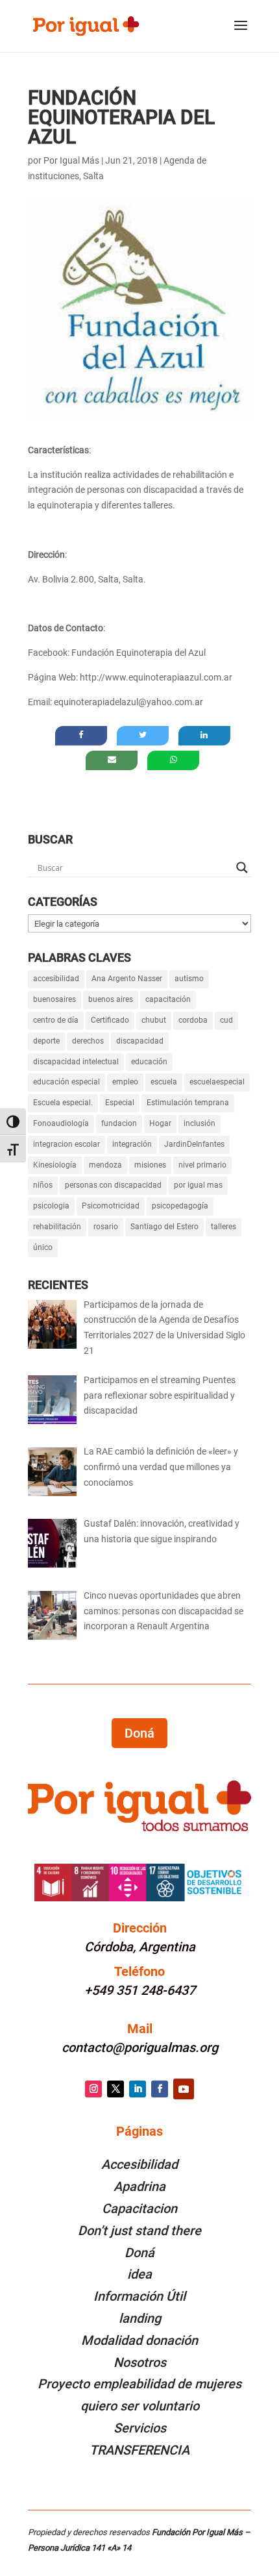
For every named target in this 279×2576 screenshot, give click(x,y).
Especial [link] (120, 1103)
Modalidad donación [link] (139, 2340)
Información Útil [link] (139, 2296)
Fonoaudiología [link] (61, 1123)
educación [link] (149, 1062)
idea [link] (139, 2274)
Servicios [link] (140, 2428)
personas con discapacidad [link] (113, 1185)
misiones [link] (150, 1165)
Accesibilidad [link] (139, 2164)
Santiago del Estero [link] (164, 1227)
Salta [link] (93, 176)
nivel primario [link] (202, 1165)
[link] (86, 25)
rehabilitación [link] (57, 1227)
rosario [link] (106, 1227)
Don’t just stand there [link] (139, 2231)
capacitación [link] (168, 999)
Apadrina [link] (139, 2186)
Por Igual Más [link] (71, 160)
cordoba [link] (193, 1020)
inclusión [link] (200, 1123)
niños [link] (43, 1185)
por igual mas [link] (198, 1185)
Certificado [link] (110, 1020)
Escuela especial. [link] (63, 1103)
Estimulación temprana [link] (188, 1103)
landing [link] (140, 2318)
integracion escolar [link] (67, 1144)
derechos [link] (88, 1041)
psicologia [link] (51, 1206)
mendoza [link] (105, 1165)
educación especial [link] (67, 1082)
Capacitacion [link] (139, 2208)
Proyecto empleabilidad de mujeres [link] (139, 2384)
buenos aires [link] (111, 999)
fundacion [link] (119, 1123)
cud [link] (226, 1020)
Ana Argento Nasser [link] (127, 979)
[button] (241, 34)
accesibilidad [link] (56, 979)
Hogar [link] (160, 1123)
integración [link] (132, 1144)
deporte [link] (46, 1041)
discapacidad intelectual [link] (76, 1062)
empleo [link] (125, 1082)
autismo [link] (189, 979)
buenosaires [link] (55, 999)
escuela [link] (164, 1082)
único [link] (43, 1247)
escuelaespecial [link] (217, 1082)
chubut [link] (154, 1020)
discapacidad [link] (140, 1041)
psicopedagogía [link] (180, 1206)
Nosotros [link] (140, 2362)
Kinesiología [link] (55, 1165)
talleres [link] (224, 1227)
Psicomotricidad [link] (111, 1206)
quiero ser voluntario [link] (140, 2406)
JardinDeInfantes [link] (194, 1144)
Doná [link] (139, 2253)
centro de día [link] (56, 1020)
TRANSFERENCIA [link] (139, 2450)
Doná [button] (139, 1733)
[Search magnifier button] (242, 868)
